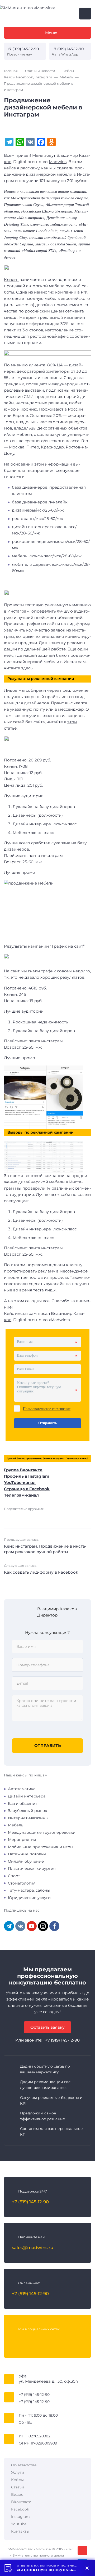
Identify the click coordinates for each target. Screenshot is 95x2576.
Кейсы (17, 2480)
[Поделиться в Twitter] (32, 1517)
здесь (27, 668)
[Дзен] (58, 2340)
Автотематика (22, 1789)
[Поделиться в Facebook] (16, 1517)
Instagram (20, 2517)
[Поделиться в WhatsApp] (49, 1517)
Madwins (58, 162)
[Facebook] (54, 1926)
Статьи (18, 2487)
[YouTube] (32, 1926)
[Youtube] (37, 2340)
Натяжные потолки (27, 1854)
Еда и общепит (23, 1804)
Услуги (18, 2472)
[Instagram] (43, 1926)
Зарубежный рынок (27, 1811)
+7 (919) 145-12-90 (23, 49)
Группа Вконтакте (23, 1470)
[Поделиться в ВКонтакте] (7, 1517)
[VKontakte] (20, 1926)
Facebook (20, 2509)
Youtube (19, 2524)
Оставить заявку (47, 2027)
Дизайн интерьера (27, 1796)
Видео (17, 2494)
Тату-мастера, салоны (29, 1890)
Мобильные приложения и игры (41, 1847)
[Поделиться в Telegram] (24, 1517)
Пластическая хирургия (32, 1868)
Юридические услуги (29, 1898)
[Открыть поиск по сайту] (85, 14)
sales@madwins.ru (33, 2247)
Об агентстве (24, 2465)
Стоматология (22, 1883)
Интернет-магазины (28, 1818)
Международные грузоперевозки (42, 1832)
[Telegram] (9, 1926)
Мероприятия (22, 1840)
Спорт (14, 1876)
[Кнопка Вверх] (82, 2550)
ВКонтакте (21, 2502)
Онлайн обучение (26, 1861)
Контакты (20, 2531)
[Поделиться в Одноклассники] (40, 1517)
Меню (51, 33)
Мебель (16, 1825)
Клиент (11, 279)
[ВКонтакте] (16, 2340)
